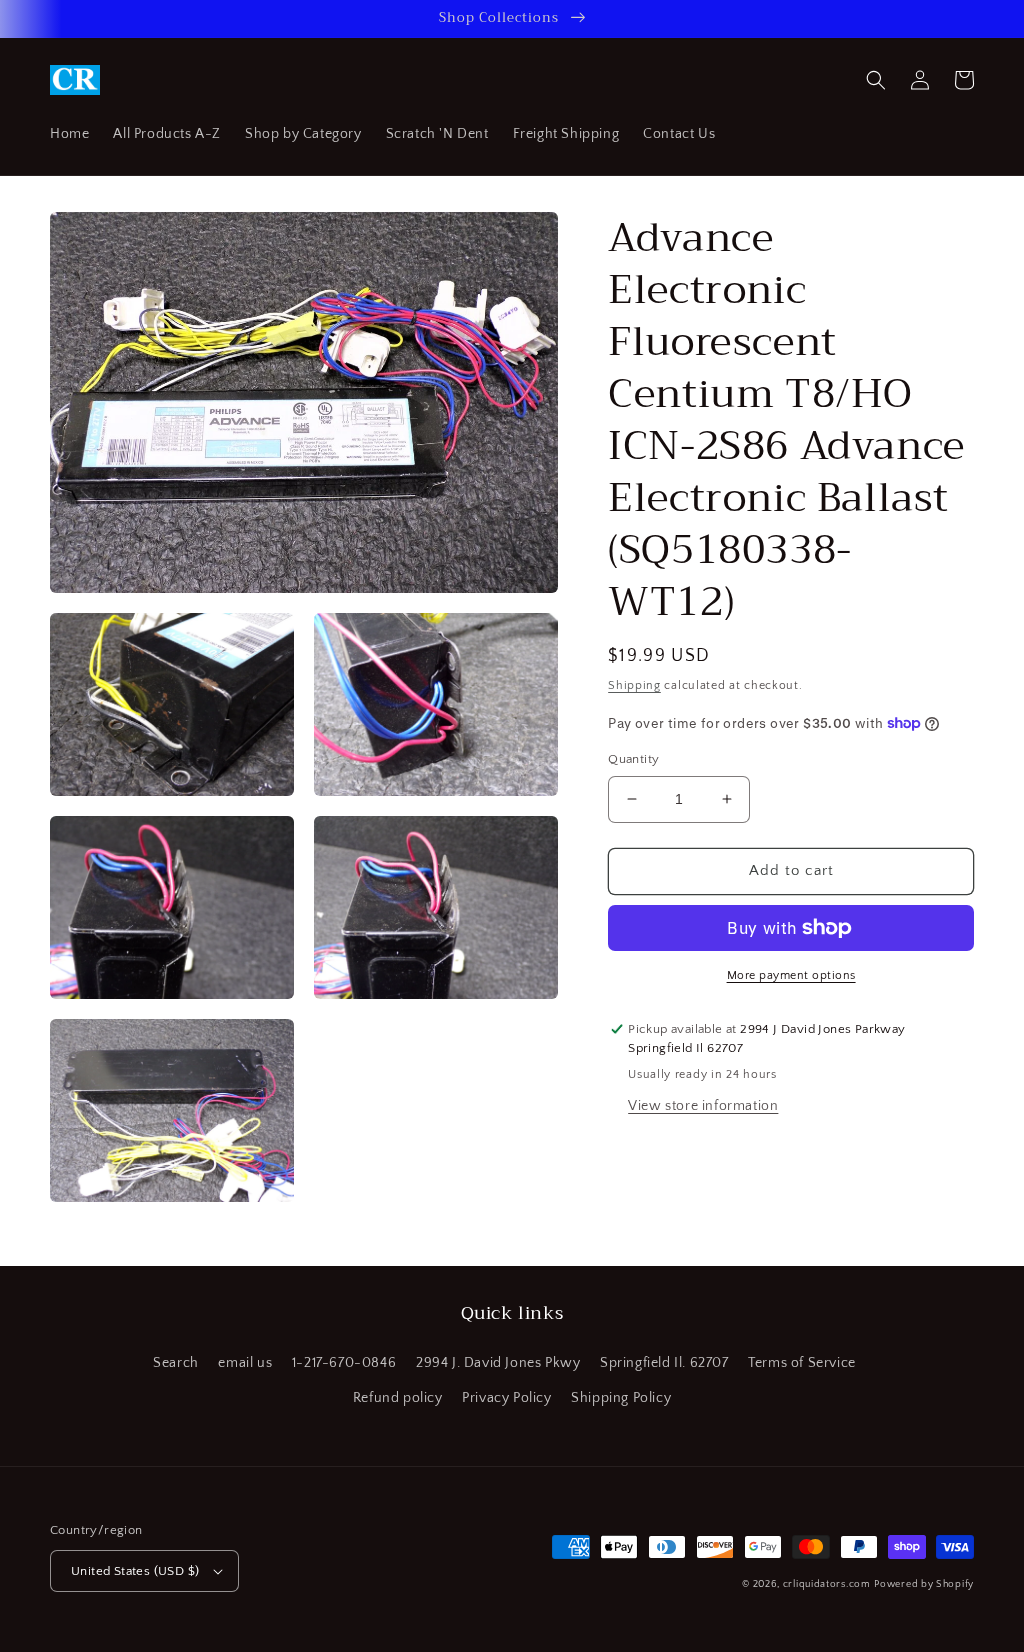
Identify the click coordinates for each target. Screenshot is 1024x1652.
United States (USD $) (135, 1571)
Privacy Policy (506, 1398)
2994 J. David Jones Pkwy (498, 1363)
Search (176, 1363)
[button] (876, 80)
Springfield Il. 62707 (664, 1363)
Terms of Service (802, 1363)
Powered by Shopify (924, 1584)
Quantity (633, 759)
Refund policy (398, 1398)
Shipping (634, 685)
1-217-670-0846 (344, 1363)
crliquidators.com (827, 1584)
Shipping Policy (621, 1398)
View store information (703, 1106)
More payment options (791, 975)
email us (245, 1363)
